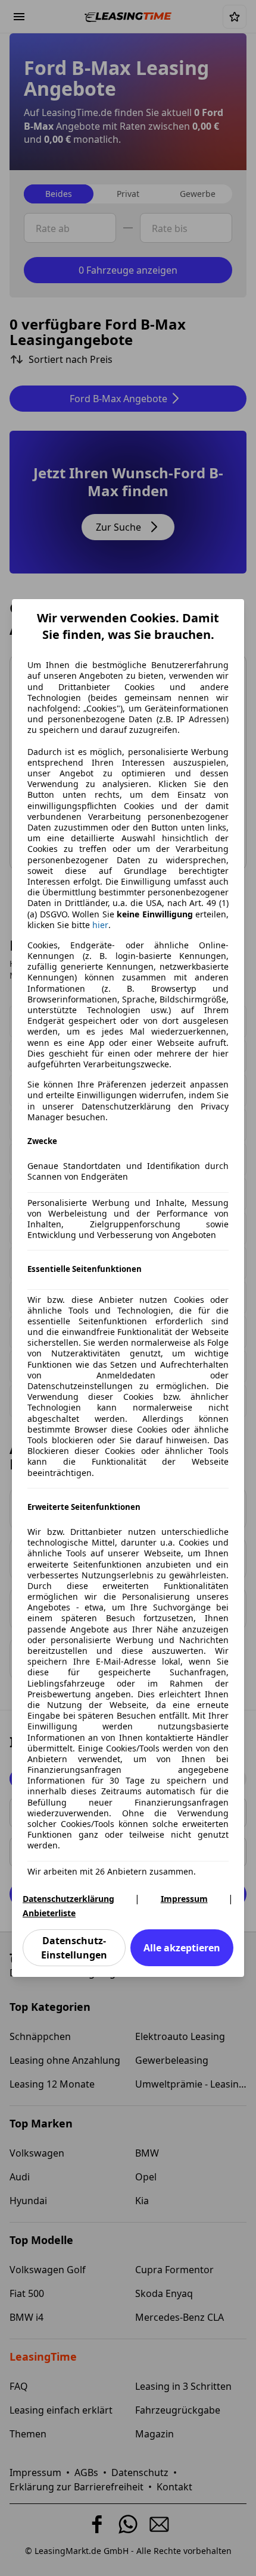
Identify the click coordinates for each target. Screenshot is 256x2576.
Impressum (184, 1899)
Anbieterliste (49, 1913)
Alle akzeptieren (182, 1948)
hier (100, 925)
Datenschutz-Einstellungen (74, 1948)
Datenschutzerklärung (68, 1899)
